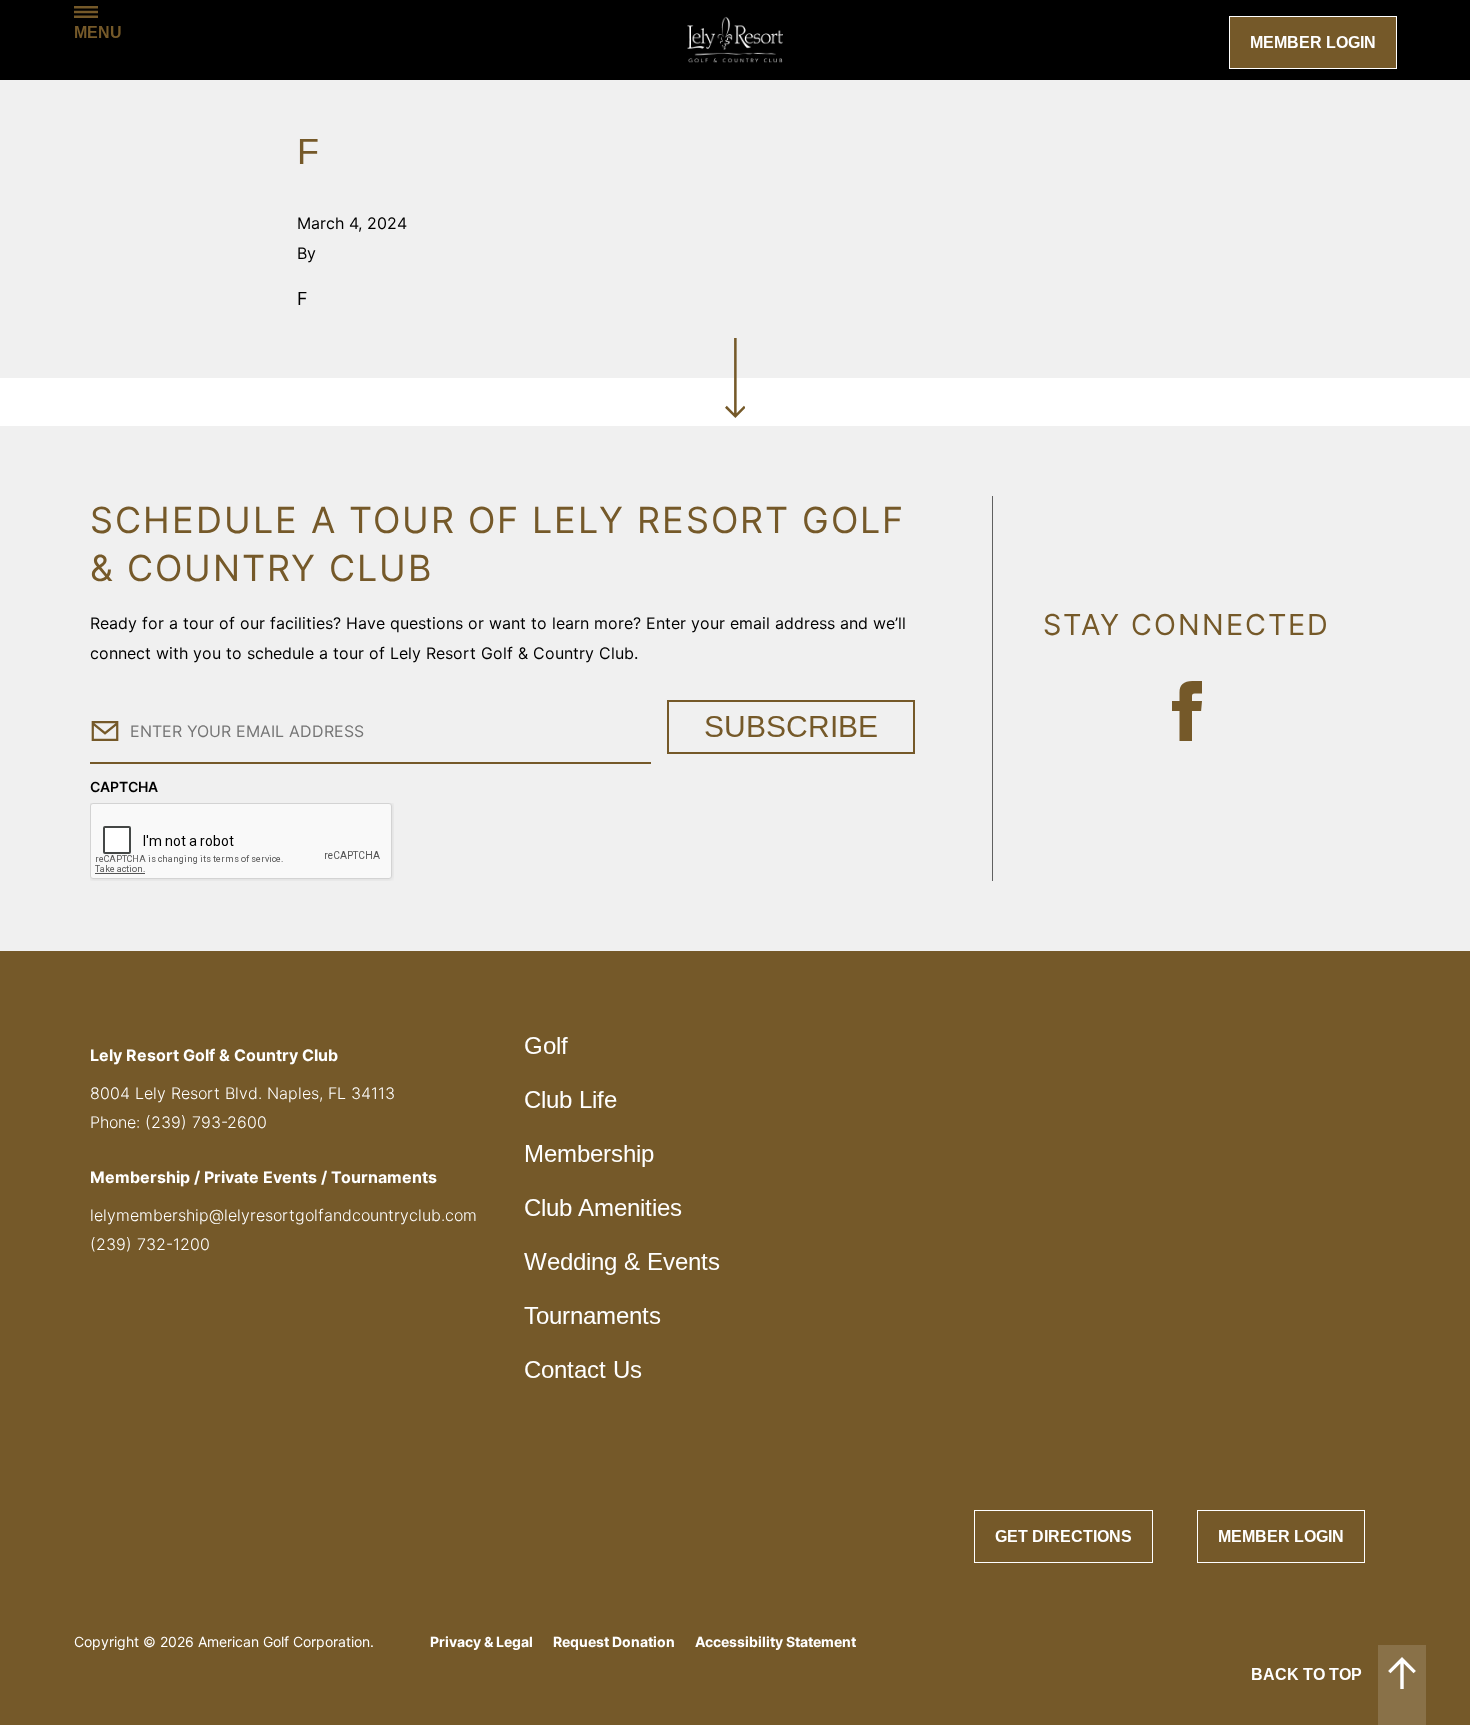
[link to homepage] (735, 40)
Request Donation (614, 1641)
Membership (589, 1153)
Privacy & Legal (481, 1641)
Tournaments (592, 1315)
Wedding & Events (622, 1261)
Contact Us (583, 1369)
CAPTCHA (124, 786)
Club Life (570, 1099)
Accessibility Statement (775, 1641)
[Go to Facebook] (1187, 711)
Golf (546, 1045)
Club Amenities (603, 1207)
